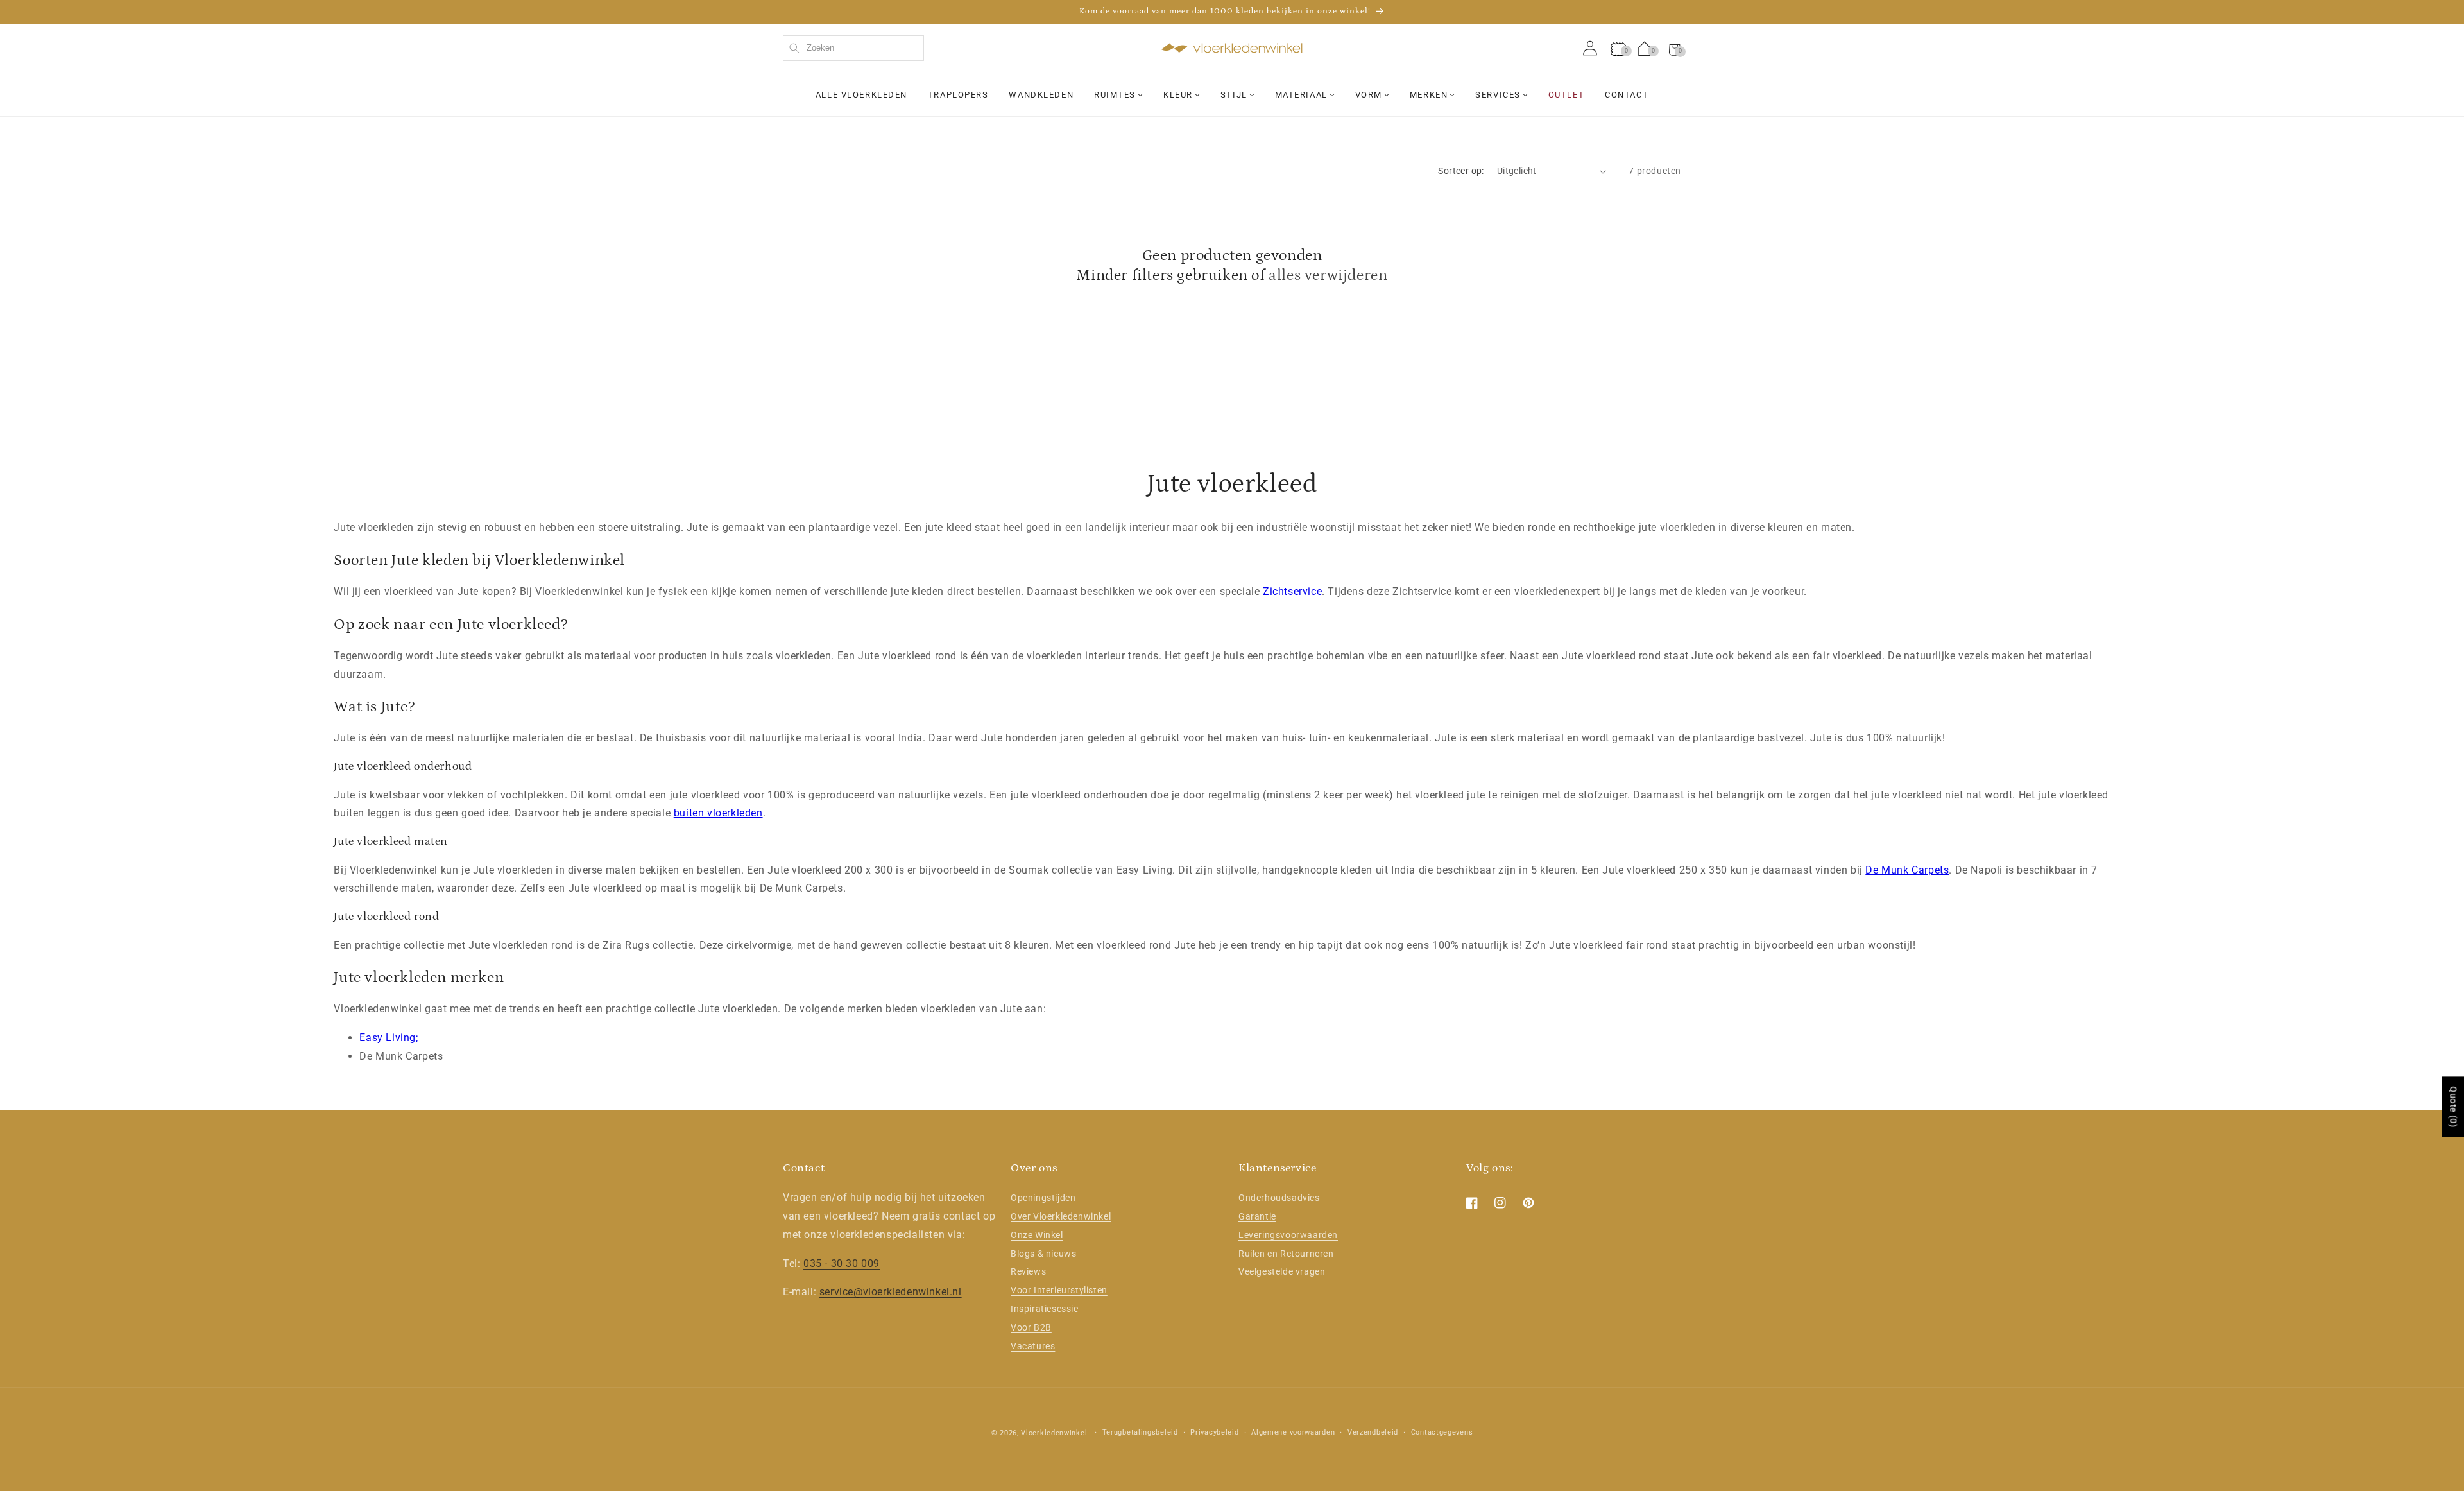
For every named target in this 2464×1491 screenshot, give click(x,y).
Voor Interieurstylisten (1059, 1290)
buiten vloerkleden (718, 813)
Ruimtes (1115, 95)
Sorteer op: (1461, 171)
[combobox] (853, 48)
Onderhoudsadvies (1279, 1198)
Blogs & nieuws (1043, 1254)
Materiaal (1301, 95)
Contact (1627, 95)
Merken (1429, 95)
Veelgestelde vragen (1282, 1271)
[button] (1675, 48)
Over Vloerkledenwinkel (1061, 1216)
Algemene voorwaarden (1293, 1432)
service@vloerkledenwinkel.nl (891, 1292)
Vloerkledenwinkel (1054, 1433)
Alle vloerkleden (861, 95)
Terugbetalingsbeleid (1140, 1432)
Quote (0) (2453, 1107)
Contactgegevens (1442, 1432)
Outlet (1566, 95)
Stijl (1234, 95)
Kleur (1178, 95)
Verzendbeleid (1373, 1432)
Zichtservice (1292, 591)
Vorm (1369, 95)
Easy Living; (389, 1038)
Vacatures (1033, 1346)
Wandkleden (1041, 95)
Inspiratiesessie (1045, 1309)
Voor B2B (1031, 1327)
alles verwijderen (1328, 275)
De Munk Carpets (1907, 870)
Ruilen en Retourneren (1286, 1254)
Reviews (1028, 1271)
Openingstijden (1043, 1198)
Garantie (1257, 1216)
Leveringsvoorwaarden (1288, 1235)
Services (1498, 95)
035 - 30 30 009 (842, 1263)
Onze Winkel (1037, 1235)
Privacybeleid (1214, 1432)
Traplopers (958, 95)
